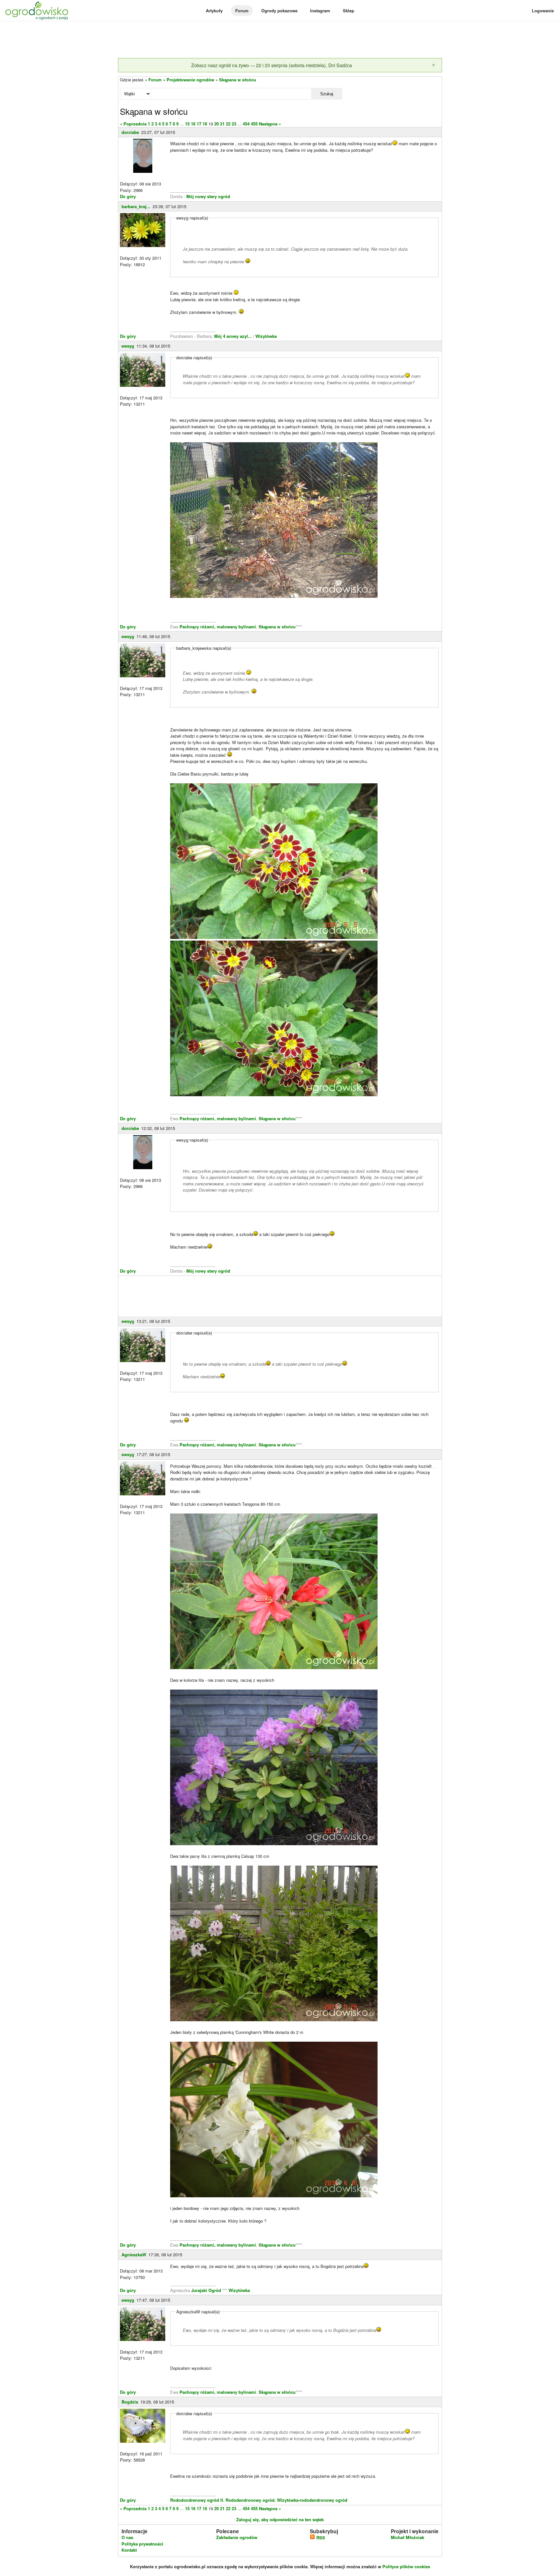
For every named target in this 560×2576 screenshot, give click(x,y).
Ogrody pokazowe (279, 11)
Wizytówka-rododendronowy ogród (312, 2500)
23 (234, 124)
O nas (127, 2537)
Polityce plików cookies (406, 2566)
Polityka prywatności (142, 2544)
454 (246, 124)
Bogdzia (130, 2402)
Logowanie (543, 11)
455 (254, 124)
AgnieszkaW (134, 2255)
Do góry (128, 196)
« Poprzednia (133, 124)
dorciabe (130, 132)
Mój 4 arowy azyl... (233, 336)
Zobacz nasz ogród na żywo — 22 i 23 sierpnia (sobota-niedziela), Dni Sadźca (272, 65)
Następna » (270, 124)
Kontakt (129, 2550)
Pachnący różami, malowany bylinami (218, 627)
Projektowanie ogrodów (190, 80)
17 (199, 124)
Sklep (349, 11)
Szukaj (327, 94)
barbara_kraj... (136, 206)
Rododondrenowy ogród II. (197, 2500)
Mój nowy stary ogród (208, 196)
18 (205, 124)
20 (216, 124)
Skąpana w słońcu (238, 80)
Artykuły (214, 11)
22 (228, 124)
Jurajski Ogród (206, 2290)
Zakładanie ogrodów (237, 2537)
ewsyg (128, 346)
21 (222, 124)
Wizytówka (266, 336)
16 (193, 124)
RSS (320, 2538)
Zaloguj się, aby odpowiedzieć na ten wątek (280, 2519)
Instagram (320, 11)
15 (187, 124)
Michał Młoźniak (408, 2537)
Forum (242, 11)
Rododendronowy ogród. (251, 2500)
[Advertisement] (280, 40)
